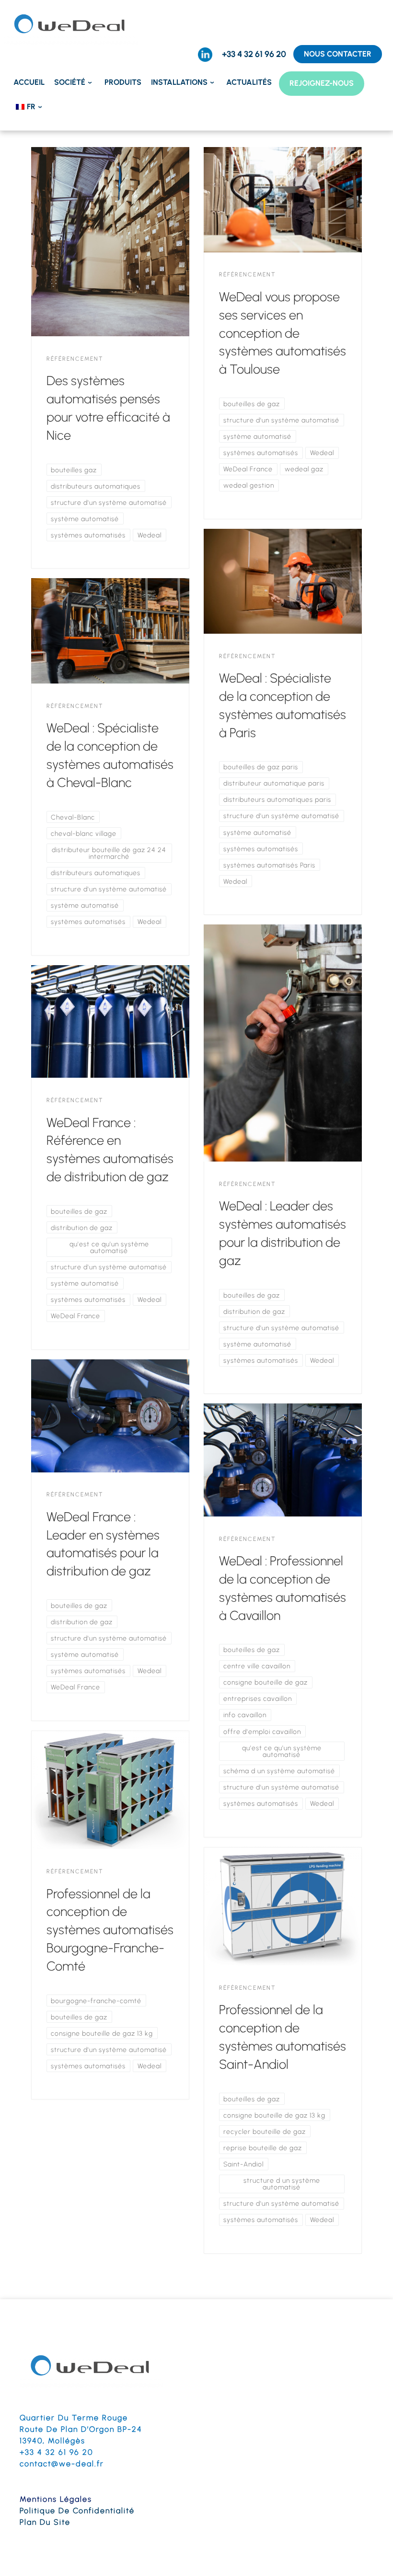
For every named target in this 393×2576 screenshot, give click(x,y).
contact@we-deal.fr (62, 2464)
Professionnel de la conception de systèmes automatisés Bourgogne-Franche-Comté (110, 1930)
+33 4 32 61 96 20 (56, 2452)
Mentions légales (56, 2499)
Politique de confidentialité (77, 2511)
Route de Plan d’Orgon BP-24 (81, 2429)
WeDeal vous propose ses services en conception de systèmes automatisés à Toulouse (283, 333)
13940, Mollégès (52, 2441)
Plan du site (45, 2522)
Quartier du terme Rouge (74, 2418)
